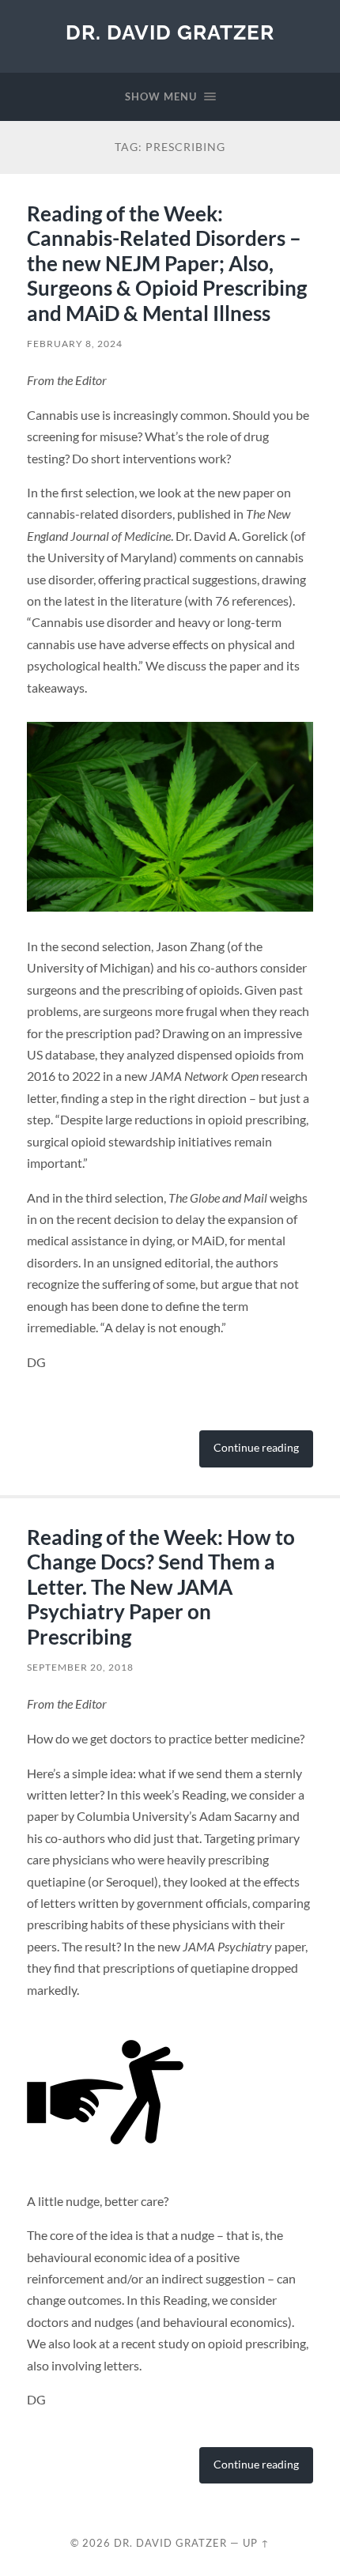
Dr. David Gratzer (170, 32)
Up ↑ (256, 2543)
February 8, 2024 (75, 344)
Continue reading (256, 1447)
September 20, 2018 (80, 1667)
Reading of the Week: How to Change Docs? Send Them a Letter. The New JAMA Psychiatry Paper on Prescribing (161, 1587)
